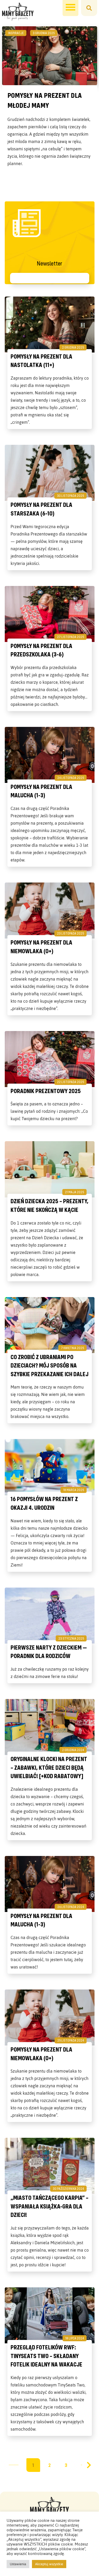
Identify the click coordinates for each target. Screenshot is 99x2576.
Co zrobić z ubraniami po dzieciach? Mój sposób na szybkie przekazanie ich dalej (49, 1365)
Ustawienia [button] (18, 2564)
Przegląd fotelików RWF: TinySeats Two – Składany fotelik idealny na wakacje (46, 2356)
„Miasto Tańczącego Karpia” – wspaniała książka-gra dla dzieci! (49, 2206)
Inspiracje (16, 33)
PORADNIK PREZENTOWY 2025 (46, 1091)
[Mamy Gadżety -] (18, 12)
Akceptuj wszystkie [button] (49, 2564)
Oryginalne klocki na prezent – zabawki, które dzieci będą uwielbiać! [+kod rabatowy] (49, 1767)
